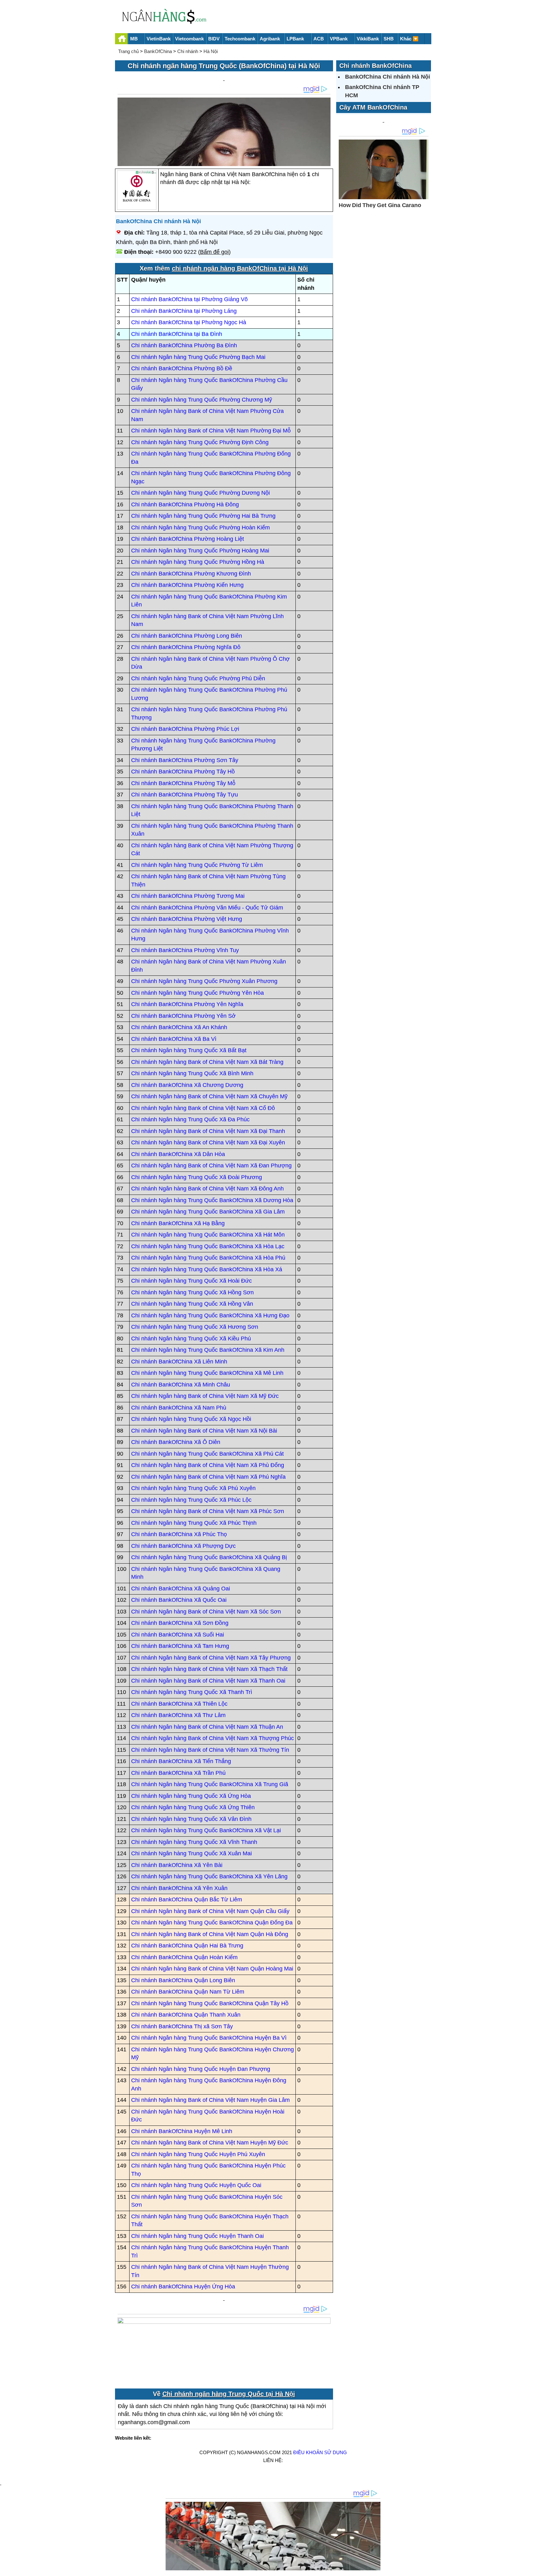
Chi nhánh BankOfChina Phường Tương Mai (188, 896)
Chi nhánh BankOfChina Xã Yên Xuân (179, 1888)
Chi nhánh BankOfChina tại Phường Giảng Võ (189, 299)
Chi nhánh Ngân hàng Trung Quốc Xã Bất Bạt (189, 1050)
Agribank (270, 39)
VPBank (339, 39)
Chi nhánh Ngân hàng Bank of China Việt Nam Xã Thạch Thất (209, 1669)
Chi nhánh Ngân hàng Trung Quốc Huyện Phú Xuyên (198, 2154)
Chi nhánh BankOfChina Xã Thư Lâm (178, 1715)
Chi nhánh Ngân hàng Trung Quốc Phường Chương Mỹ (202, 400)
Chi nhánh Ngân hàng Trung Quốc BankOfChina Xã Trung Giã (210, 1784)
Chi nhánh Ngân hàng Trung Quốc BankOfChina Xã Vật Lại (206, 1830)
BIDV (214, 39)
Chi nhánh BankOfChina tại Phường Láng (184, 311)
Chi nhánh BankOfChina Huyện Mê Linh (182, 2131)
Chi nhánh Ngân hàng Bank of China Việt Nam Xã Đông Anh (207, 1189)
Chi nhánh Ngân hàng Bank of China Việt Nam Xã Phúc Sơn (208, 1511)
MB (134, 39)
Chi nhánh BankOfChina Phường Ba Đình (184, 345)
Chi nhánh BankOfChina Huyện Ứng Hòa (183, 2287)
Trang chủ (128, 51)
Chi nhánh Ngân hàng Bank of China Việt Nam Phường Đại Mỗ (211, 431)
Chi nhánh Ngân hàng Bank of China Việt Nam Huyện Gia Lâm (210, 2100)
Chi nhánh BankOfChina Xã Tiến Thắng (181, 1761)
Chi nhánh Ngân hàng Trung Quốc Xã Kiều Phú (191, 1339)
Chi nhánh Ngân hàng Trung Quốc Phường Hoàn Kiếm (200, 528)
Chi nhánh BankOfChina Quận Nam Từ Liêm (188, 1992)
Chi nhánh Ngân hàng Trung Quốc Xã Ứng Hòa (191, 1796)
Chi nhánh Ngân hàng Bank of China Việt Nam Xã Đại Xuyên (208, 1142)
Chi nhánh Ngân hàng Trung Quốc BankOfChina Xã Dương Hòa (212, 1200)
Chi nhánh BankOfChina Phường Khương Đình (191, 574)
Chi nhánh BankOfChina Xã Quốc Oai (179, 1600)
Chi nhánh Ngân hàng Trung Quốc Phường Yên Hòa (197, 993)
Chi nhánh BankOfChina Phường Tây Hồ (183, 772)
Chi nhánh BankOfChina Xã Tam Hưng (180, 1646)
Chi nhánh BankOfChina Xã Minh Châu (181, 1385)
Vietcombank (189, 39)
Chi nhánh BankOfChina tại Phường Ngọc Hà (189, 322)
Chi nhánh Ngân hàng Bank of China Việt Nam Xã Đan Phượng (211, 1166)
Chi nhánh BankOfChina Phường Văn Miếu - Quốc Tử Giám (207, 908)
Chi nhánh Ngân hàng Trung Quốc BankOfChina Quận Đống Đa (212, 1923)
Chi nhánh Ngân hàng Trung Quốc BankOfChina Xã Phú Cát (207, 1454)
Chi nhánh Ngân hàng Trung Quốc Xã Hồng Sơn (192, 1292)
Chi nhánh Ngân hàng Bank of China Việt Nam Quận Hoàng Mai (212, 1969)
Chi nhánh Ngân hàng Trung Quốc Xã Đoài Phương (197, 1177)
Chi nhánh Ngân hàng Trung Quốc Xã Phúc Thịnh (194, 1523)
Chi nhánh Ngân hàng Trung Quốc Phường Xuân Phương (204, 981)
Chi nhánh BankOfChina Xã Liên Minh (179, 1362)
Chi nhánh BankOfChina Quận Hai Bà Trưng (187, 1946)
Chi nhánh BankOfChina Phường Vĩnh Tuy (185, 950)
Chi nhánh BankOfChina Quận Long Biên (183, 1980)
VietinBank (159, 39)
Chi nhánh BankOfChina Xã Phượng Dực (183, 1546)
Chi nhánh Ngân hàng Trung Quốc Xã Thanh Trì (192, 1692)
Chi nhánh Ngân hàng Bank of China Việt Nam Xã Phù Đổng (208, 1465)
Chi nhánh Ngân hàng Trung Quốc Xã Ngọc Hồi (191, 1419)
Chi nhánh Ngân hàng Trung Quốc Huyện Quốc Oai (196, 2185)
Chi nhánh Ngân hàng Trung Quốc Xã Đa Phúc (190, 1119)
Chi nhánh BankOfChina (376, 66)
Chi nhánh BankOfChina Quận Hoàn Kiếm (184, 1957)
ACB (319, 39)
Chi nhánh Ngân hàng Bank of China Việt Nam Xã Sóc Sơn (206, 1612)
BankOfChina (158, 51)
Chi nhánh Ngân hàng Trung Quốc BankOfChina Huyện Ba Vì (209, 2038)
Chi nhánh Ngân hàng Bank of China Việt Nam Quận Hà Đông (210, 1934)
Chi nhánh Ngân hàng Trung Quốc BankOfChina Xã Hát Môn (208, 1235)
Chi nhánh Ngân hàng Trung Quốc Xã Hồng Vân (192, 1304)
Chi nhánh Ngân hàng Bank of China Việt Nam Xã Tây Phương (211, 1658)
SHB (389, 39)
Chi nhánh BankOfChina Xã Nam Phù (179, 1408)
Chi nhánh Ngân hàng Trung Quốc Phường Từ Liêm (197, 865)
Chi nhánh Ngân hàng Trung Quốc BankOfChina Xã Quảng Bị (209, 1557)
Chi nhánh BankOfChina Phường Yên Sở (183, 1016)
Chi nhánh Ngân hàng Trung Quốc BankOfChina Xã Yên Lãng (209, 1876)
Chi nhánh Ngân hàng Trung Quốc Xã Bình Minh (192, 1073)
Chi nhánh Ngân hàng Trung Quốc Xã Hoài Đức (191, 1281)
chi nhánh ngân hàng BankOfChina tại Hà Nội (240, 268)
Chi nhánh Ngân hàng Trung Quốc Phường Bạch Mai (198, 357)
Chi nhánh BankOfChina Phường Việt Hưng (187, 919)
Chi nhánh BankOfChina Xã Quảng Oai (181, 1589)
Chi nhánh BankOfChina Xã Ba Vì (174, 1039)
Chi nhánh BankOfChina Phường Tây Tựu (185, 795)
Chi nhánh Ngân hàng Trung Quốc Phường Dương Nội (200, 493)
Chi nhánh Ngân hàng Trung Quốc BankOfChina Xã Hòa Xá (207, 1269)
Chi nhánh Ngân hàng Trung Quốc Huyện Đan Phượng (201, 2069)
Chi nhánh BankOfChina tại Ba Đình (177, 334)
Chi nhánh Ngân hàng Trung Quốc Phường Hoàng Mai (200, 551)
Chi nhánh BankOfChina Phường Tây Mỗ (183, 783)
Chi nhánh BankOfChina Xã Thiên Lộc (179, 1704)
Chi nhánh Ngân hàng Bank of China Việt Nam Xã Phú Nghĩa (208, 1477)
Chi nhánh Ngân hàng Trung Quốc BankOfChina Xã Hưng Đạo (210, 1315)
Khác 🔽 (409, 39)
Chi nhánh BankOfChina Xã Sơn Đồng (180, 1623)
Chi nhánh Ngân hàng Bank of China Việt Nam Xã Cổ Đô (203, 1108)
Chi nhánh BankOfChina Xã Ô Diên (176, 1442)
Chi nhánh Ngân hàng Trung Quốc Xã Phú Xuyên (193, 1488)
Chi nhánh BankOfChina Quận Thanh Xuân (186, 2015)
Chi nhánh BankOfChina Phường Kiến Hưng (187, 585)
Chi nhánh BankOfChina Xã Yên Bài (177, 1865)
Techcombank (240, 39)
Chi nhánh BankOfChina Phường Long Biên (187, 636)
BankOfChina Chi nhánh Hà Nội (158, 221)
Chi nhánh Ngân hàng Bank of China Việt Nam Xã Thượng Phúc (212, 1738)
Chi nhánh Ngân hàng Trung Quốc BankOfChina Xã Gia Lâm (208, 1212)
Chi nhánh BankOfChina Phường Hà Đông (185, 504)
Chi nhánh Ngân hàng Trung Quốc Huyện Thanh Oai (197, 2236)
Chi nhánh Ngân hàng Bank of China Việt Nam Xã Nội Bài (204, 1431)
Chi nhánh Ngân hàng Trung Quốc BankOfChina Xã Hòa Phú (208, 1258)
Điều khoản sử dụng (320, 2452)
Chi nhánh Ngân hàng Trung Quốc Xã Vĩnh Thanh (194, 1842)
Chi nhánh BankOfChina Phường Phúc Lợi (185, 729)
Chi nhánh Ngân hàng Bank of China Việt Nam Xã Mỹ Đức (205, 1396)
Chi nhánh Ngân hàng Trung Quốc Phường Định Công (200, 442)
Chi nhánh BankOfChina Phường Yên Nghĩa (187, 1004)
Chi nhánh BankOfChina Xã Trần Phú (178, 1773)
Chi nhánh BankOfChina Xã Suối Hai (178, 1635)
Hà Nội (211, 51)
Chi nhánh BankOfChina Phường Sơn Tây (185, 760)
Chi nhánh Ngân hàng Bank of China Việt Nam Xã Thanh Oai (208, 1681)
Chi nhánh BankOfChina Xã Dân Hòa (178, 1154)
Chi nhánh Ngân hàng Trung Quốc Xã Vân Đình (191, 1819)
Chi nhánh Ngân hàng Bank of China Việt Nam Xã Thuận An (207, 1727)
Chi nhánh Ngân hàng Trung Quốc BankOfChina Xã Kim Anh (208, 1350)
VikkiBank (368, 39)
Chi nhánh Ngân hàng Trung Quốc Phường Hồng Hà (198, 562)
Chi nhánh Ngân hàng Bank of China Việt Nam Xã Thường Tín (210, 1750)
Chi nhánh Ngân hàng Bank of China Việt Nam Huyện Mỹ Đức (210, 2143)
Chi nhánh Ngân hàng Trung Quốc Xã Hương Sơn (195, 1327)
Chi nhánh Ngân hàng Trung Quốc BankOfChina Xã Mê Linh (207, 1373)
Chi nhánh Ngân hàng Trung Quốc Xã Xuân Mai (191, 1853)
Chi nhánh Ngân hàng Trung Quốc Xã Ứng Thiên (193, 1807)
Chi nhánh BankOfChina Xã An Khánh (179, 1027)
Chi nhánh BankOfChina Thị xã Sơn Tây (182, 2026)
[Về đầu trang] (540, 2568)
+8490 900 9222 (176, 252)
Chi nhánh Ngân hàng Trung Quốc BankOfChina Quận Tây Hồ (210, 2003)
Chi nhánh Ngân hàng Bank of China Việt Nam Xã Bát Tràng (207, 1062)
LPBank (295, 39)
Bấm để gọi (214, 252)
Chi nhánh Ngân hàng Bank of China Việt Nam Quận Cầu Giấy (210, 1911)
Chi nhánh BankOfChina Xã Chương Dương (187, 1085)
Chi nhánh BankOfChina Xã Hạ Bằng (178, 1223)
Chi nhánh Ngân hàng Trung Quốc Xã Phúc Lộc (191, 1500)
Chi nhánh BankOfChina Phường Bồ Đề (182, 368)
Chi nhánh (188, 51)
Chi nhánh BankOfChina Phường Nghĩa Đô (186, 647)
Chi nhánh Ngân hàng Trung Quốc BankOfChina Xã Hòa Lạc (208, 1246)
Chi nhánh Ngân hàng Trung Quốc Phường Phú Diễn (198, 678)
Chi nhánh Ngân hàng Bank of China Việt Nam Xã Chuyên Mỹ (209, 1096)
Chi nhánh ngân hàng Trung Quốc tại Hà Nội (229, 2394)
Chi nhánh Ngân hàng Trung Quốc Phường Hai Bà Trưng (203, 516)
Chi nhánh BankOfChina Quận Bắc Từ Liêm (187, 1899)
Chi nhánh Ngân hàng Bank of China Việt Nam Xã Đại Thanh (208, 1131)
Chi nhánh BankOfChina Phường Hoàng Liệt (188, 539)
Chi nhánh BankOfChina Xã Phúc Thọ (179, 1534)
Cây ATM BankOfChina (373, 107)
